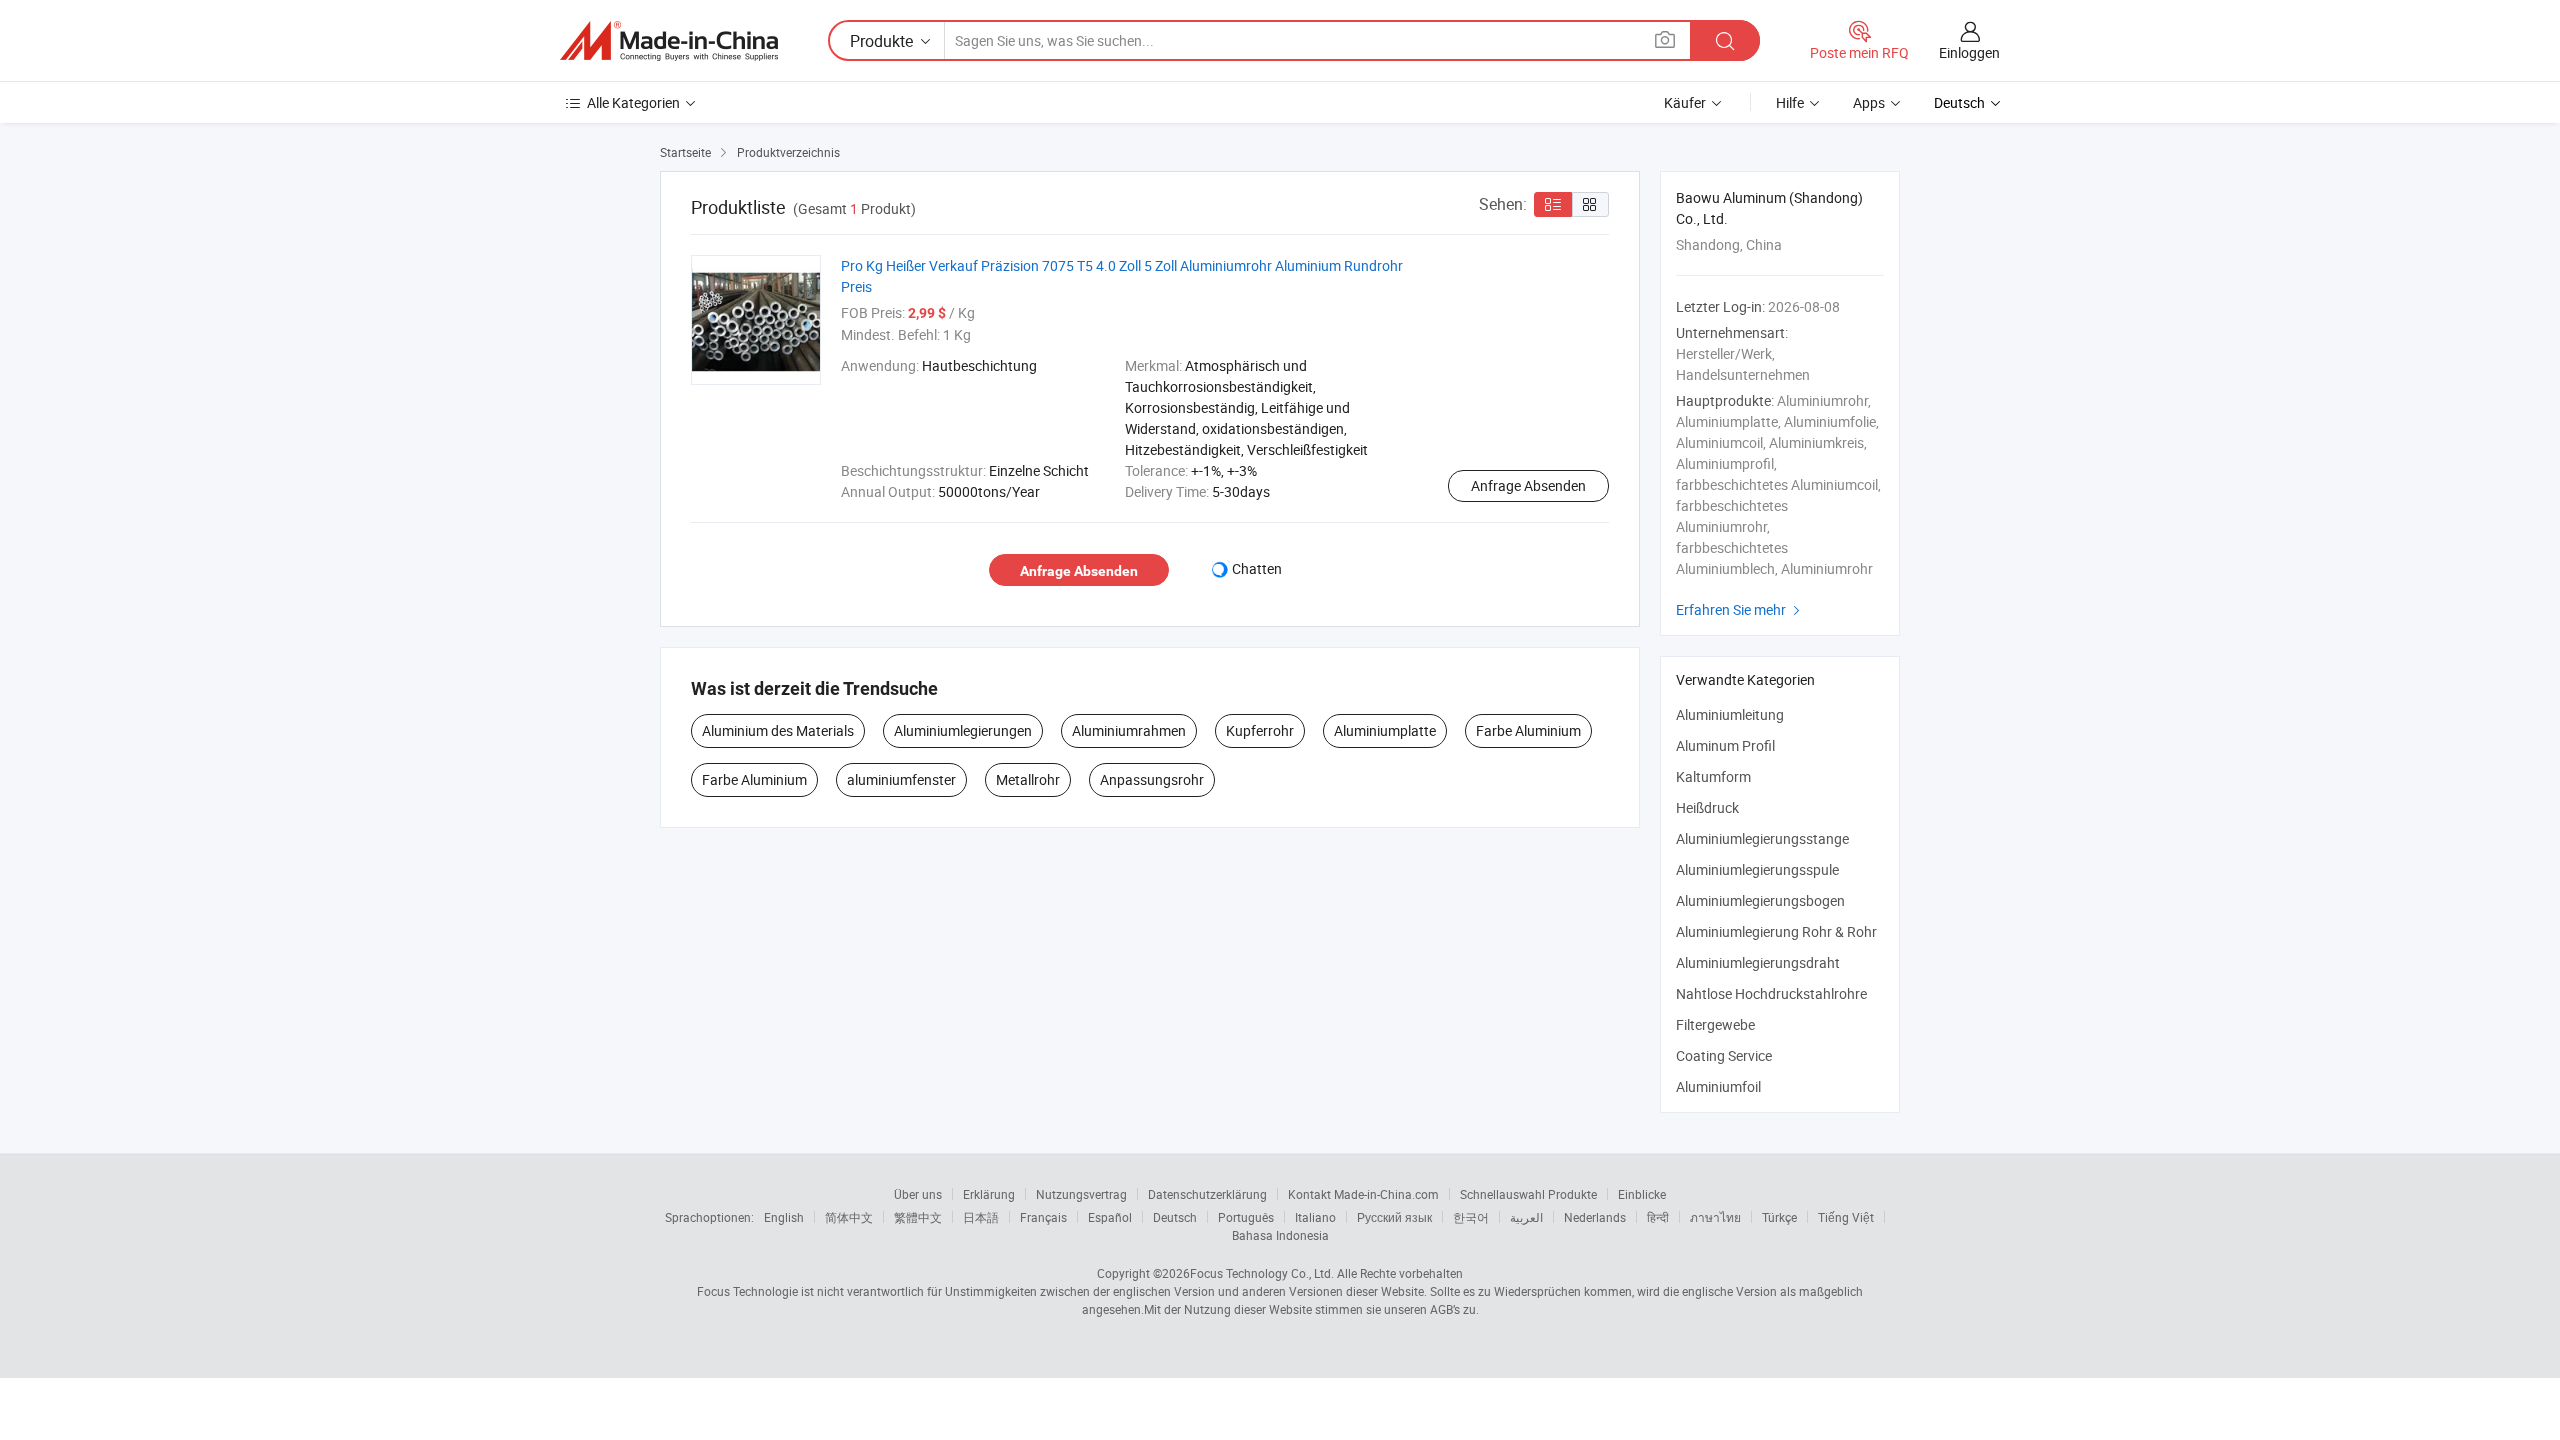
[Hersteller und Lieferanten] (669, 41)
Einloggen (1969, 52)
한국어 (1471, 1217)
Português (1246, 1217)
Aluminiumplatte (1385, 730)
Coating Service (1724, 1055)
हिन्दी (1658, 1217)
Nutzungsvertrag (1081, 1194)
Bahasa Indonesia (1280, 1235)
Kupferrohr (1260, 730)
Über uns (918, 1194)
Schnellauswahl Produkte (1528, 1194)
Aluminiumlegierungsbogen (1760, 900)
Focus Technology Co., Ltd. (1262, 1273)
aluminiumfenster (901, 779)
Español (1110, 1217)
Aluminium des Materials (778, 730)
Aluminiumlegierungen (963, 730)
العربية (1526, 1217)
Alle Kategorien (633, 102)
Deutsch (1175, 1217)
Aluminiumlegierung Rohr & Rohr (1776, 931)
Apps (1869, 102)
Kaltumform (1713, 776)
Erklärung (989, 1194)
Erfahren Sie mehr (1740, 609)
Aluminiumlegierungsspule (1757, 869)
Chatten (1257, 568)
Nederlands (1595, 1217)
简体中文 (849, 1217)
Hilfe (1790, 102)
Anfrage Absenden (1528, 485)
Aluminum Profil (1725, 745)
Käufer (1685, 102)
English (784, 1217)
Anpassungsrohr (1152, 779)
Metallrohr (1028, 779)
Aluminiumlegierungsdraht (1758, 962)
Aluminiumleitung (1730, 714)
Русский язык (1394, 1217)
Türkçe (1779, 1217)
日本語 (981, 1217)
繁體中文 (918, 1217)
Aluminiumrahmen (1129, 730)
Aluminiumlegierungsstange (1762, 838)
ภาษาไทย (1715, 1217)
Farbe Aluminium (1528, 730)
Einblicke (1642, 1194)
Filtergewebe (1715, 1024)
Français (1043, 1217)
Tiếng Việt (1846, 1217)
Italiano (1315, 1217)
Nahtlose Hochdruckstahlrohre (1771, 993)
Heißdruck (1707, 807)
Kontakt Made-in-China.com (1363, 1194)
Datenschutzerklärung (1207, 1194)
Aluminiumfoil (1718, 1086)
